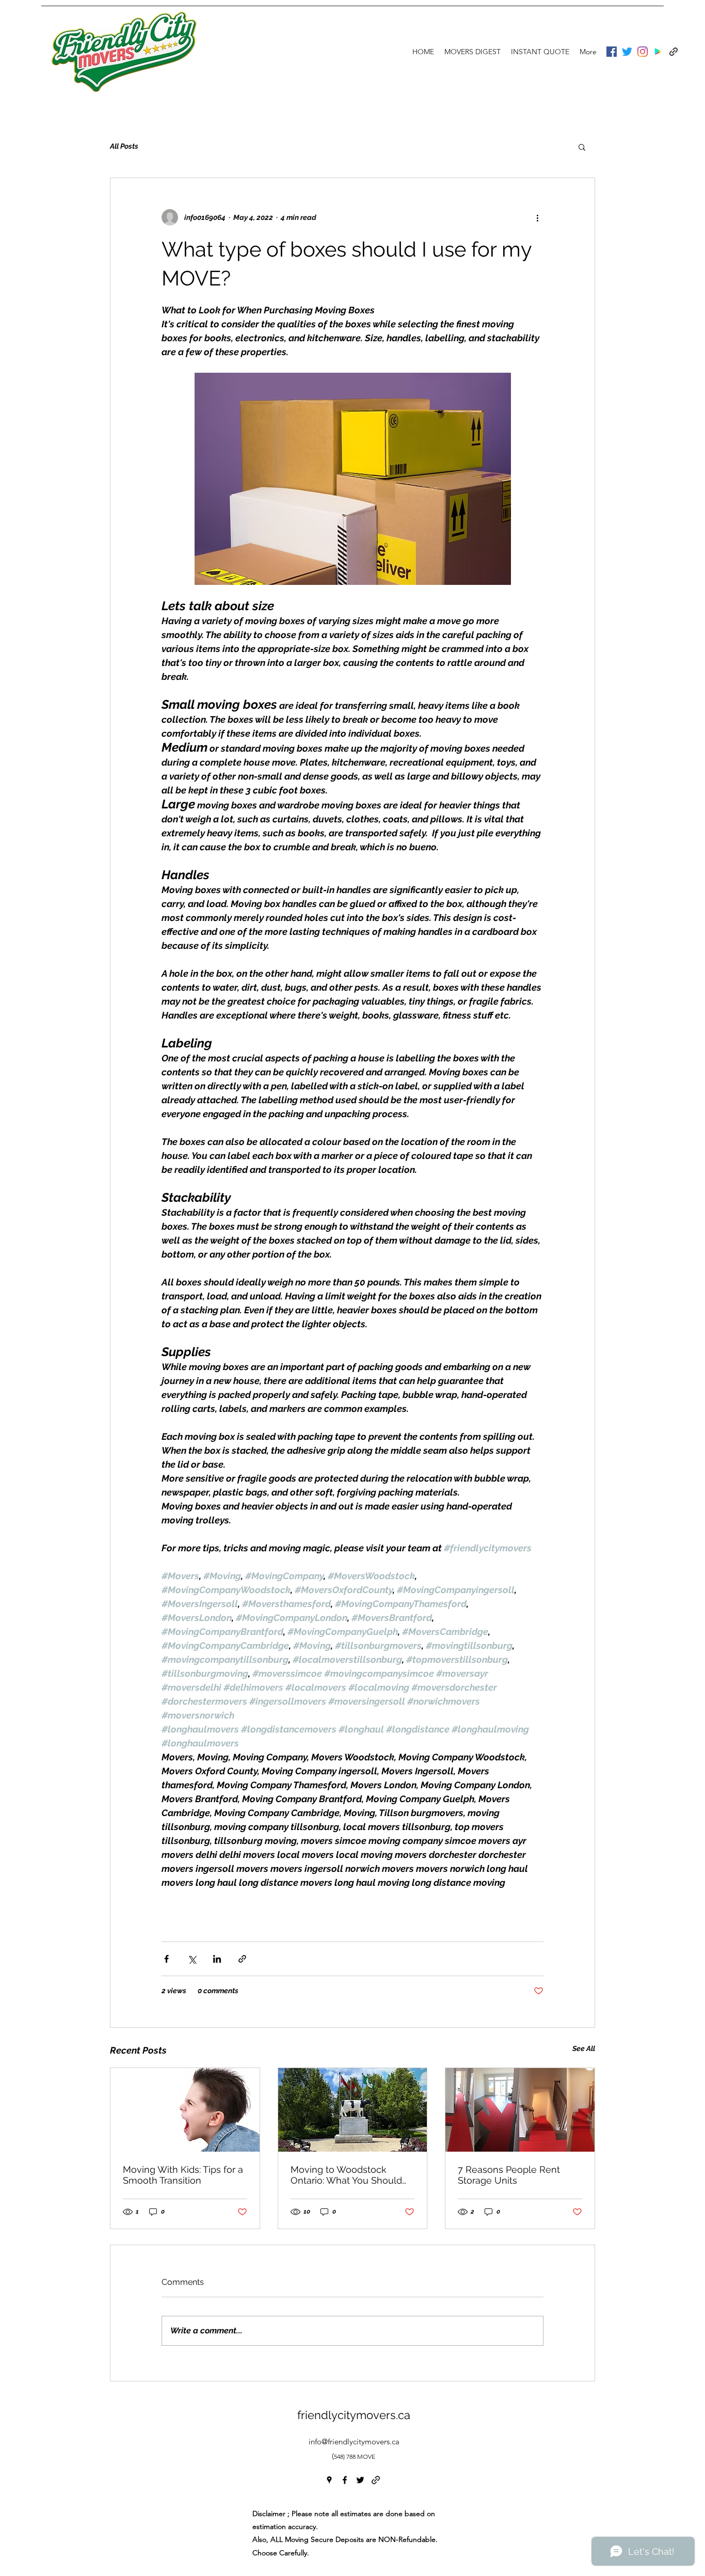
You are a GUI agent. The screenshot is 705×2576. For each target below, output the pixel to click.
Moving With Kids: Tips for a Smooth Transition (183, 2175)
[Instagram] (643, 52)
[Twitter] (627, 52)
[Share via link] (242, 1959)
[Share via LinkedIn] (217, 1959)
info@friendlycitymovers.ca (354, 2442)
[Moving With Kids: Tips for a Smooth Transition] (185, 2110)
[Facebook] (612, 52)
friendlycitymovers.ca (354, 2415)
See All (584, 2048)
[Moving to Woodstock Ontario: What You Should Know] (353, 2110)
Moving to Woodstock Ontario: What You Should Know (346, 2175)
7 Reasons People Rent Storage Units (509, 2175)
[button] (582, 147)
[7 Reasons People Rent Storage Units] (520, 2110)
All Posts (124, 146)
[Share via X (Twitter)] (192, 1959)
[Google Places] (658, 52)
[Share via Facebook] (166, 1959)
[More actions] (537, 217)
